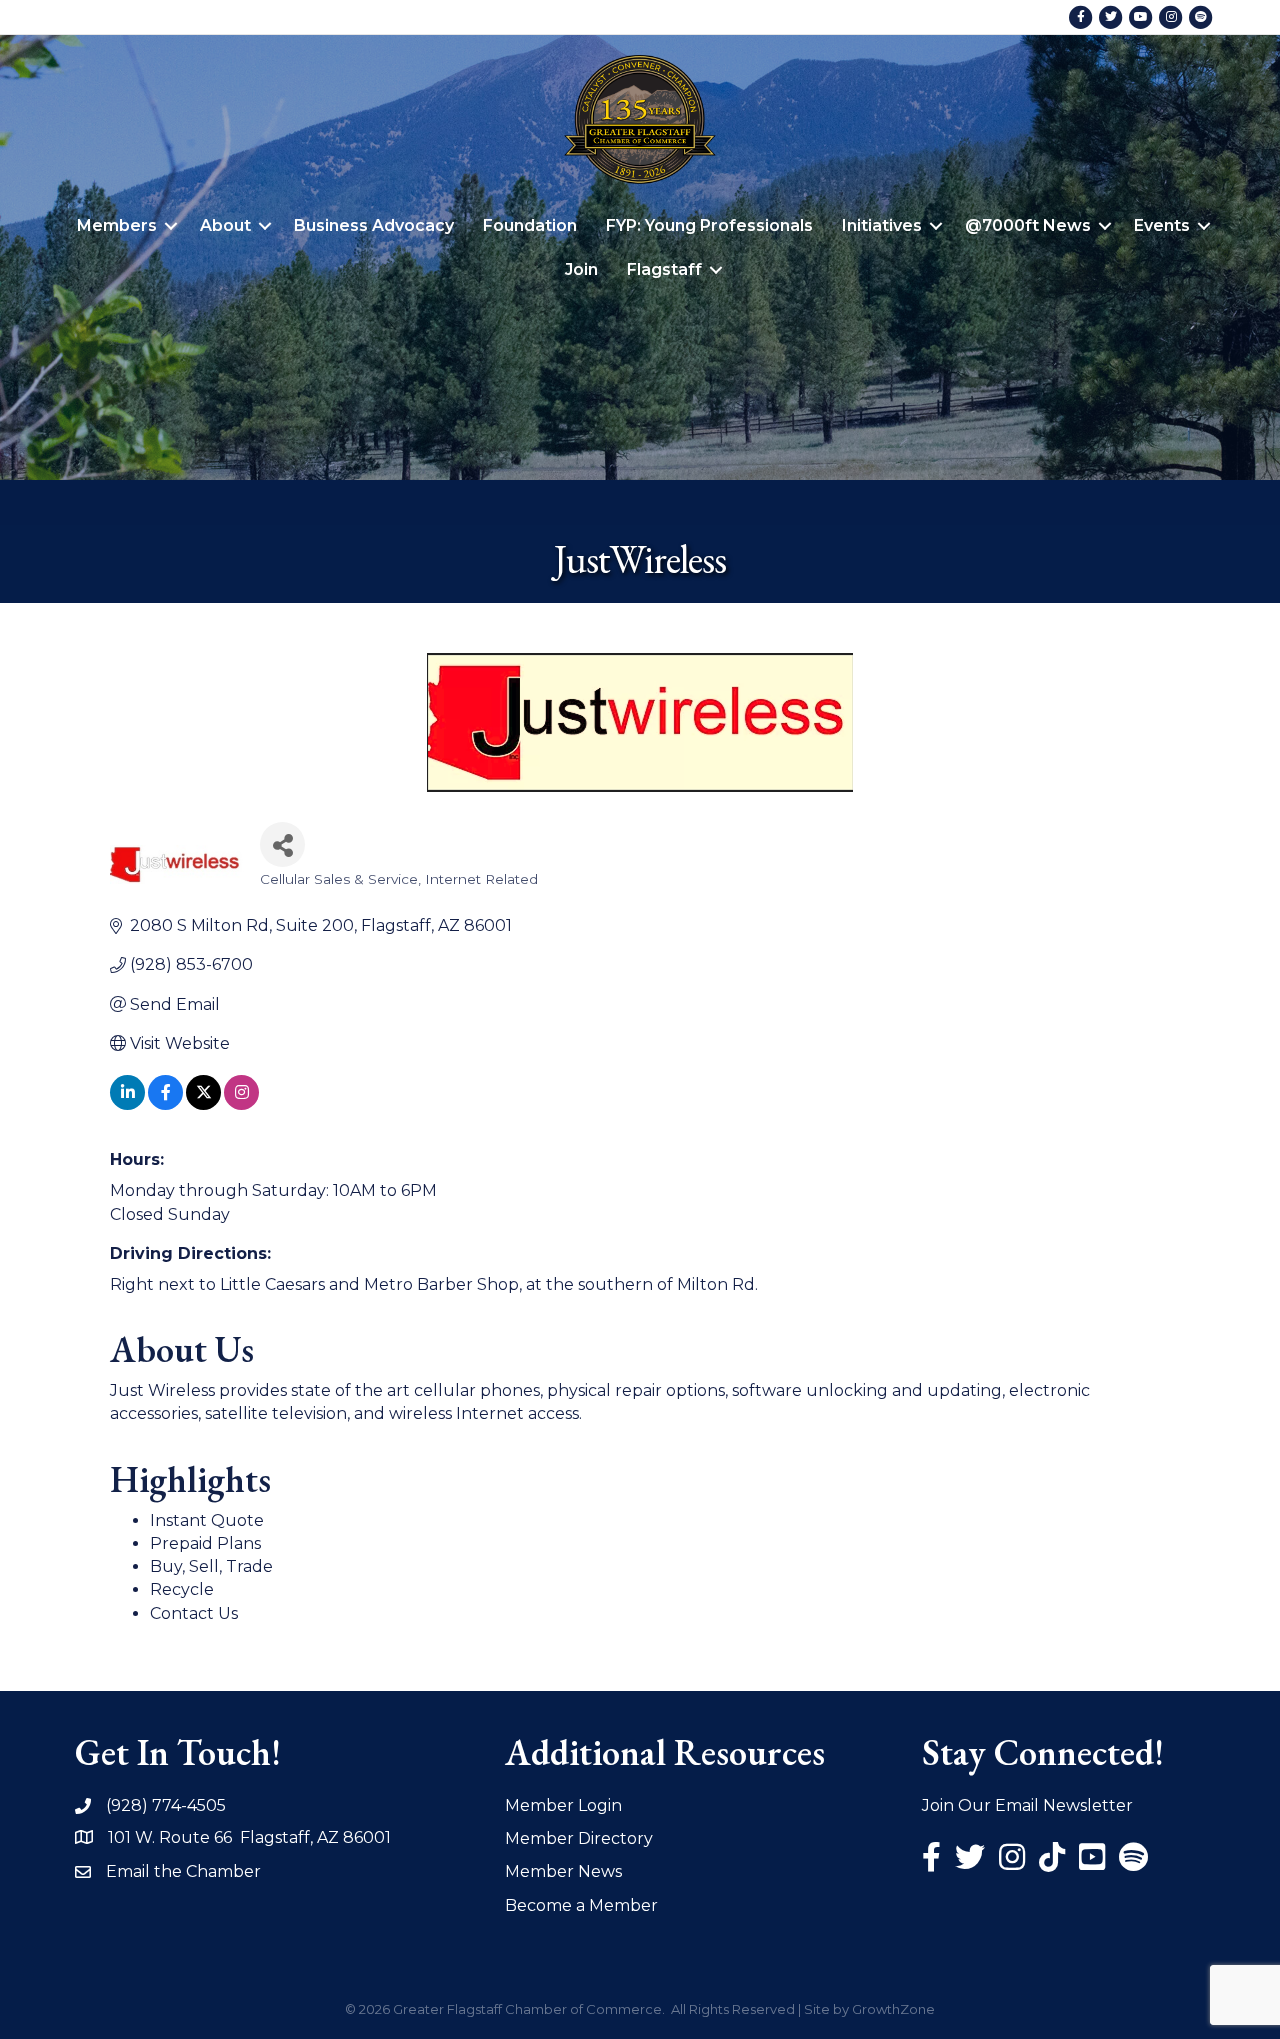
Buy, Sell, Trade (211, 1566)
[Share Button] (282, 844)
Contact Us (194, 1613)
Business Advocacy (374, 225)
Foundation (530, 225)
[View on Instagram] (241, 1104)
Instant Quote (207, 1520)
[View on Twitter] (203, 1104)
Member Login (563, 1805)
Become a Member (581, 1905)
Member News (563, 1871)
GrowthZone (893, 2009)
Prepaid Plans (205, 1543)
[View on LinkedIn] (127, 1104)
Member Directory (579, 1838)
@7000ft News (1028, 225)
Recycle (182, 1589)
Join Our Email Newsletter (1027, 1805)
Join (581, 269)
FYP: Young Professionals (709, 225)
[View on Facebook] (165, 1104)
